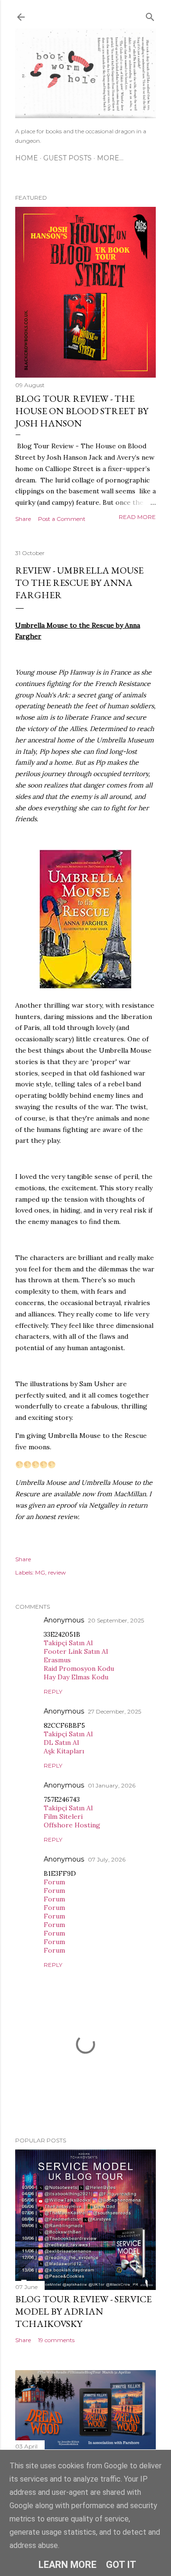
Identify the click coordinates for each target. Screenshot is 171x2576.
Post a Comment (62, 519)
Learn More (67, 2565)
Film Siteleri (63, 1816)
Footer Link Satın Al (76, 1651)
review (57, 1572)
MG (40, 1572)
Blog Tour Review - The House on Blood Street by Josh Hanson (82, 411)
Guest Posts (67, 158)
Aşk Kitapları (64, 1751)
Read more (137, 517)
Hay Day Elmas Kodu (76, 1677)
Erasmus (57, 1660)
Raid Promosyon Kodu (79, 1668)
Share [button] (23, 519)
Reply (53, 1691)
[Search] (150, 15)
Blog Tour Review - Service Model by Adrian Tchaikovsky (83, 2311)
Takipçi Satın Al (68, 1643)
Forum (54, 1882)
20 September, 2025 (116, 1620)
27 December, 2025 (114, 1711)
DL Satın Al (61, 1742)
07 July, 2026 (107, 1859)
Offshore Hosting (72, 1825)
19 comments (56, 2340)
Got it (121, 2565)
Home (27, 158)
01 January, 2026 (112, 1785)
